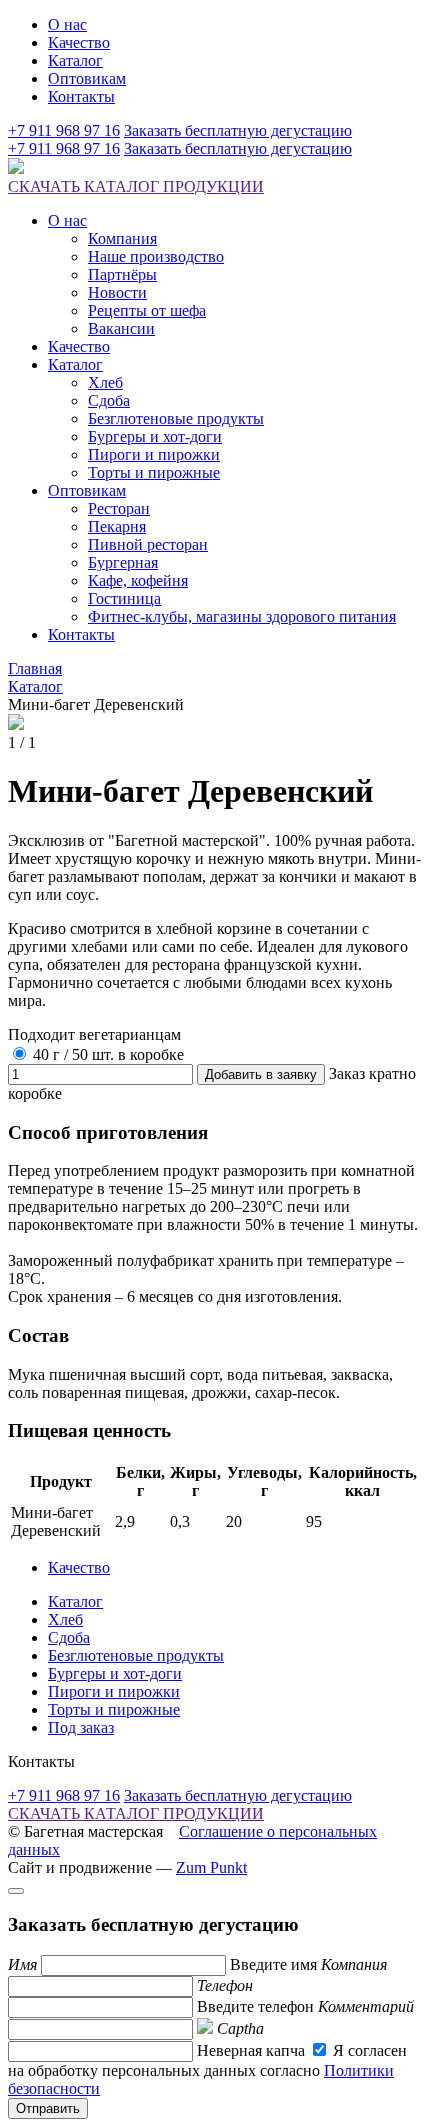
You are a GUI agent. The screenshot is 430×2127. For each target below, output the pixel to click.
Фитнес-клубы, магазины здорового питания (242, 616)
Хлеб (105, 382)
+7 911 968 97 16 (64, 130)
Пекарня (117, 526)
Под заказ (81, 1727)
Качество (79, 42)
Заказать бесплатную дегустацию (238, 130)
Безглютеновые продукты (176, 418)
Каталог (75, 60)
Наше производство (156, 256)
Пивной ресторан (148, 544)
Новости (117, 292)
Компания (122, 238)
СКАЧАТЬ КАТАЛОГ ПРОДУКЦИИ (136, 186)
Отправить (48, 2108)
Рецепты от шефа (147, 310)
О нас (67, 24)
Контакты (81, 96)
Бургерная (123, 562)
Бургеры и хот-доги (155, 436)
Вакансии (121, 328)
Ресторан (119, 508)
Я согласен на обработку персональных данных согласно (207, 2069)
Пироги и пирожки (154, 454)
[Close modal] (16, 1891)
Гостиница (124, 598)
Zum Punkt (211, 1867)
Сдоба (109, 400)
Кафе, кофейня (138, 580)
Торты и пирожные (154, 472)
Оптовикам (87, 78)
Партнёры (122, 274)
